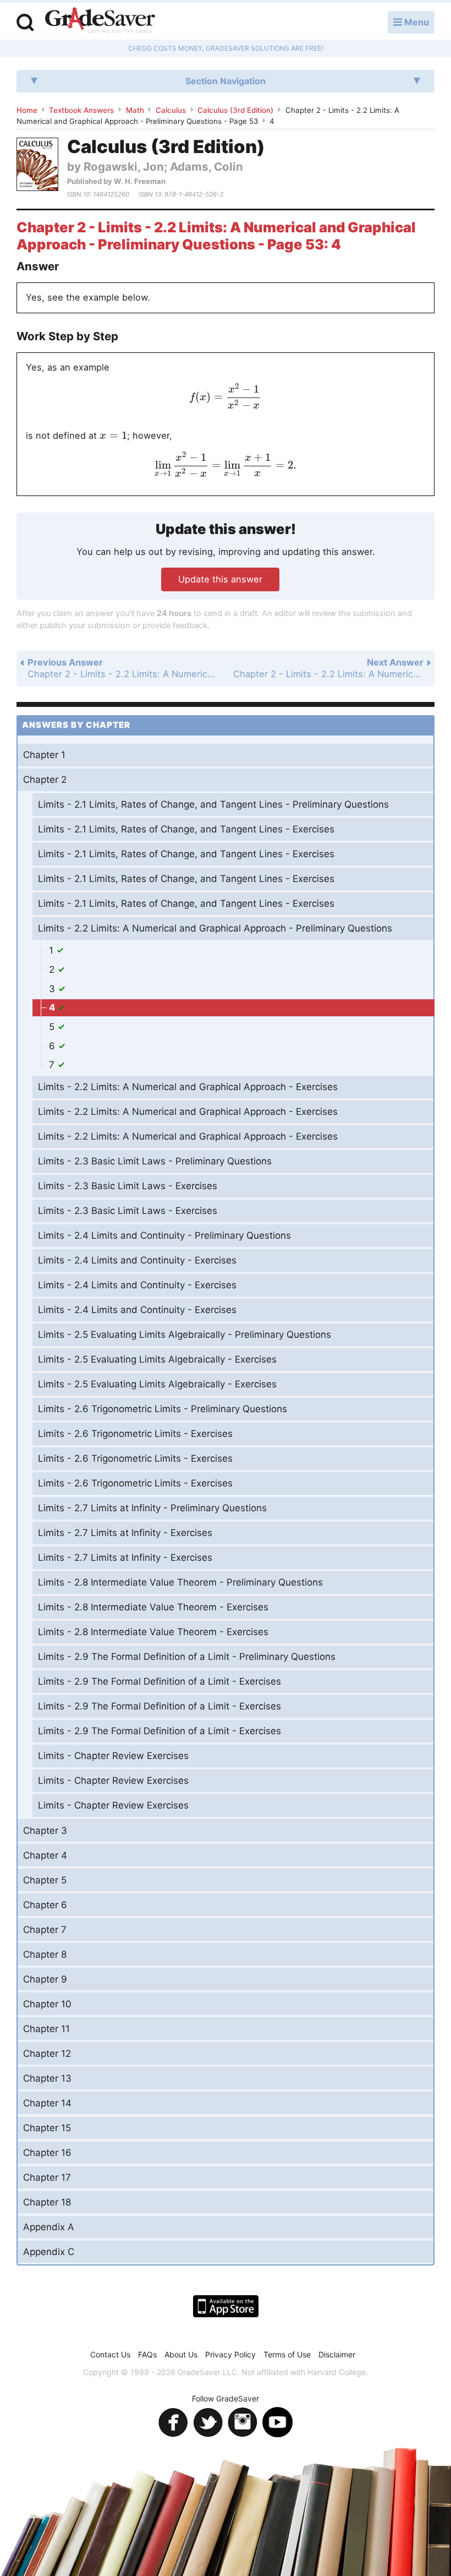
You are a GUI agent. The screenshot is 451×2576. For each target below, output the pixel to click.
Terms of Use (287, 2354)
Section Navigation (226, 81)
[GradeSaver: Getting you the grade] (100, 21)
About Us (181, 2354)
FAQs (147, 2354)
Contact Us (110, 2354)
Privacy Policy (230, 2354)
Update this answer (220, 579)
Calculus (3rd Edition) (235, 110)
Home (27, 110)
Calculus (171, 110)
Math (135, 110)
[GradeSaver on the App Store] (226, 2306)
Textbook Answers (81, 110)
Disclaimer (337, 2354)
